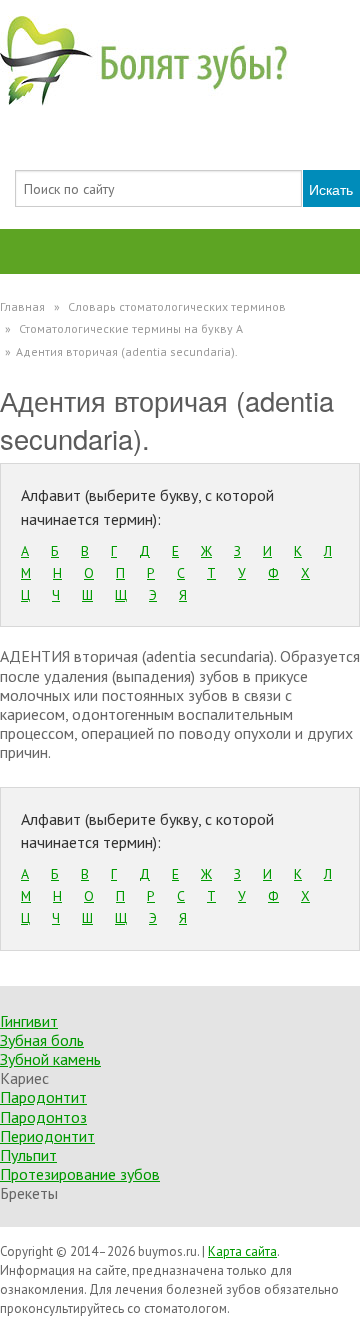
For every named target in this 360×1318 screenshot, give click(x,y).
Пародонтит (43, 1097)
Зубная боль (42, 1040)
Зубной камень (50, 1059)
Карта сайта (242, 1251)
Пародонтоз (43, 1117)
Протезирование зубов (80, 1174)
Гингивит (29, 1021)
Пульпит (28, 1155)
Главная (22, 306)
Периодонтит (47, 1136)
